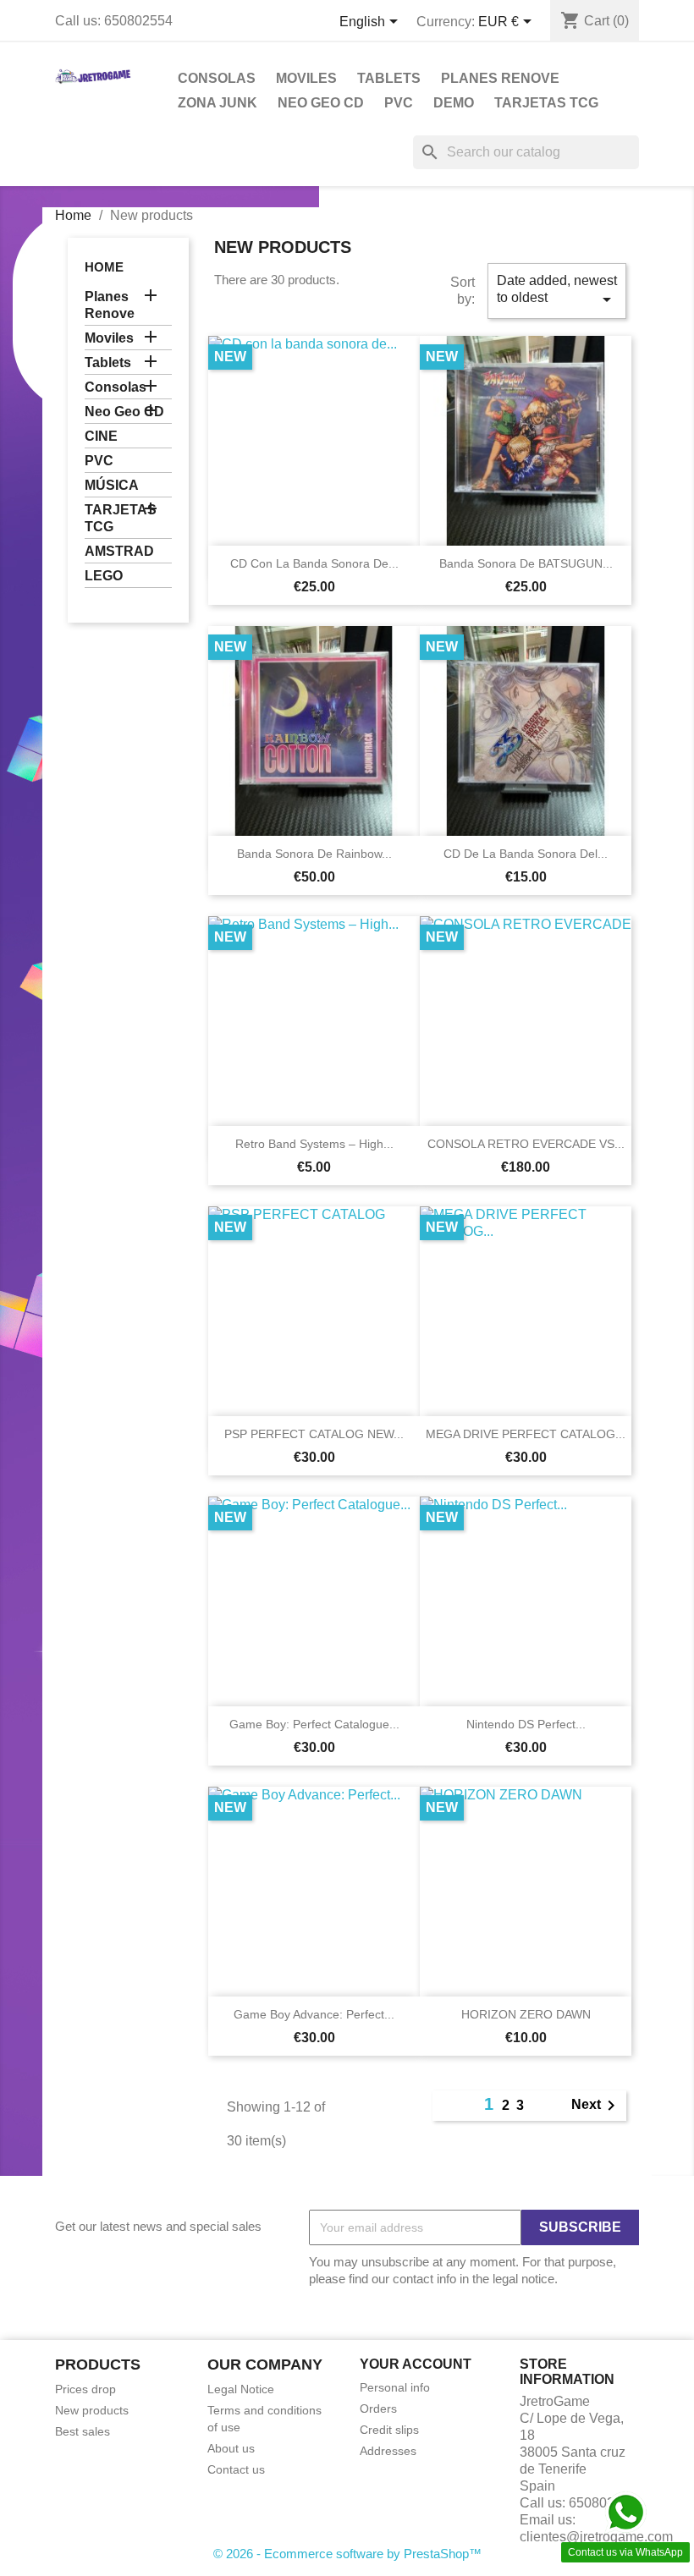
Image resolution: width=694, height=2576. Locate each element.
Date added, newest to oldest (557, 291)
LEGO (104, 576)
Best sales (83, 2431)
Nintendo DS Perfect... (526, 1724)
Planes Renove (500, 78)
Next (596, 2106)
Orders (378, 2408)
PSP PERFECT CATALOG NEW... (314, 1434)
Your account (416, 2364)
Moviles (306, 78)
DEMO (454, 103)
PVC (399, 103)
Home (104, 267)
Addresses (388, 2451)
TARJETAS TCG (546, 103)
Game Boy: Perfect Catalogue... (314, 1724)
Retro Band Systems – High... (314, 1144)
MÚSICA (112, 485)
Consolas (217, 78)
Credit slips (389, 2430)
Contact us (236, 2469)
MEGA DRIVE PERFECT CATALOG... (526, 1434)
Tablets (389, 78)
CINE (101, 436)
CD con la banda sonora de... (314, 563)
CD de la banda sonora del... (526, 854)
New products (92, 2410)
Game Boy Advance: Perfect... (314, 2014)
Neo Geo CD (321, 103)
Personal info (395, 2387)
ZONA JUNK (218, 103)
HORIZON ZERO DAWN (526, 2014)
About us (231, 2448)
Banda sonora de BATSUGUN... (526, 563)
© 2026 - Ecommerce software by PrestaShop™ (347, 2554)
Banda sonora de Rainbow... (314, 854)
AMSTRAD (119, 551)
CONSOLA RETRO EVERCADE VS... (526, 1144)
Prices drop (85, 2389)
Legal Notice (241, 2389)
